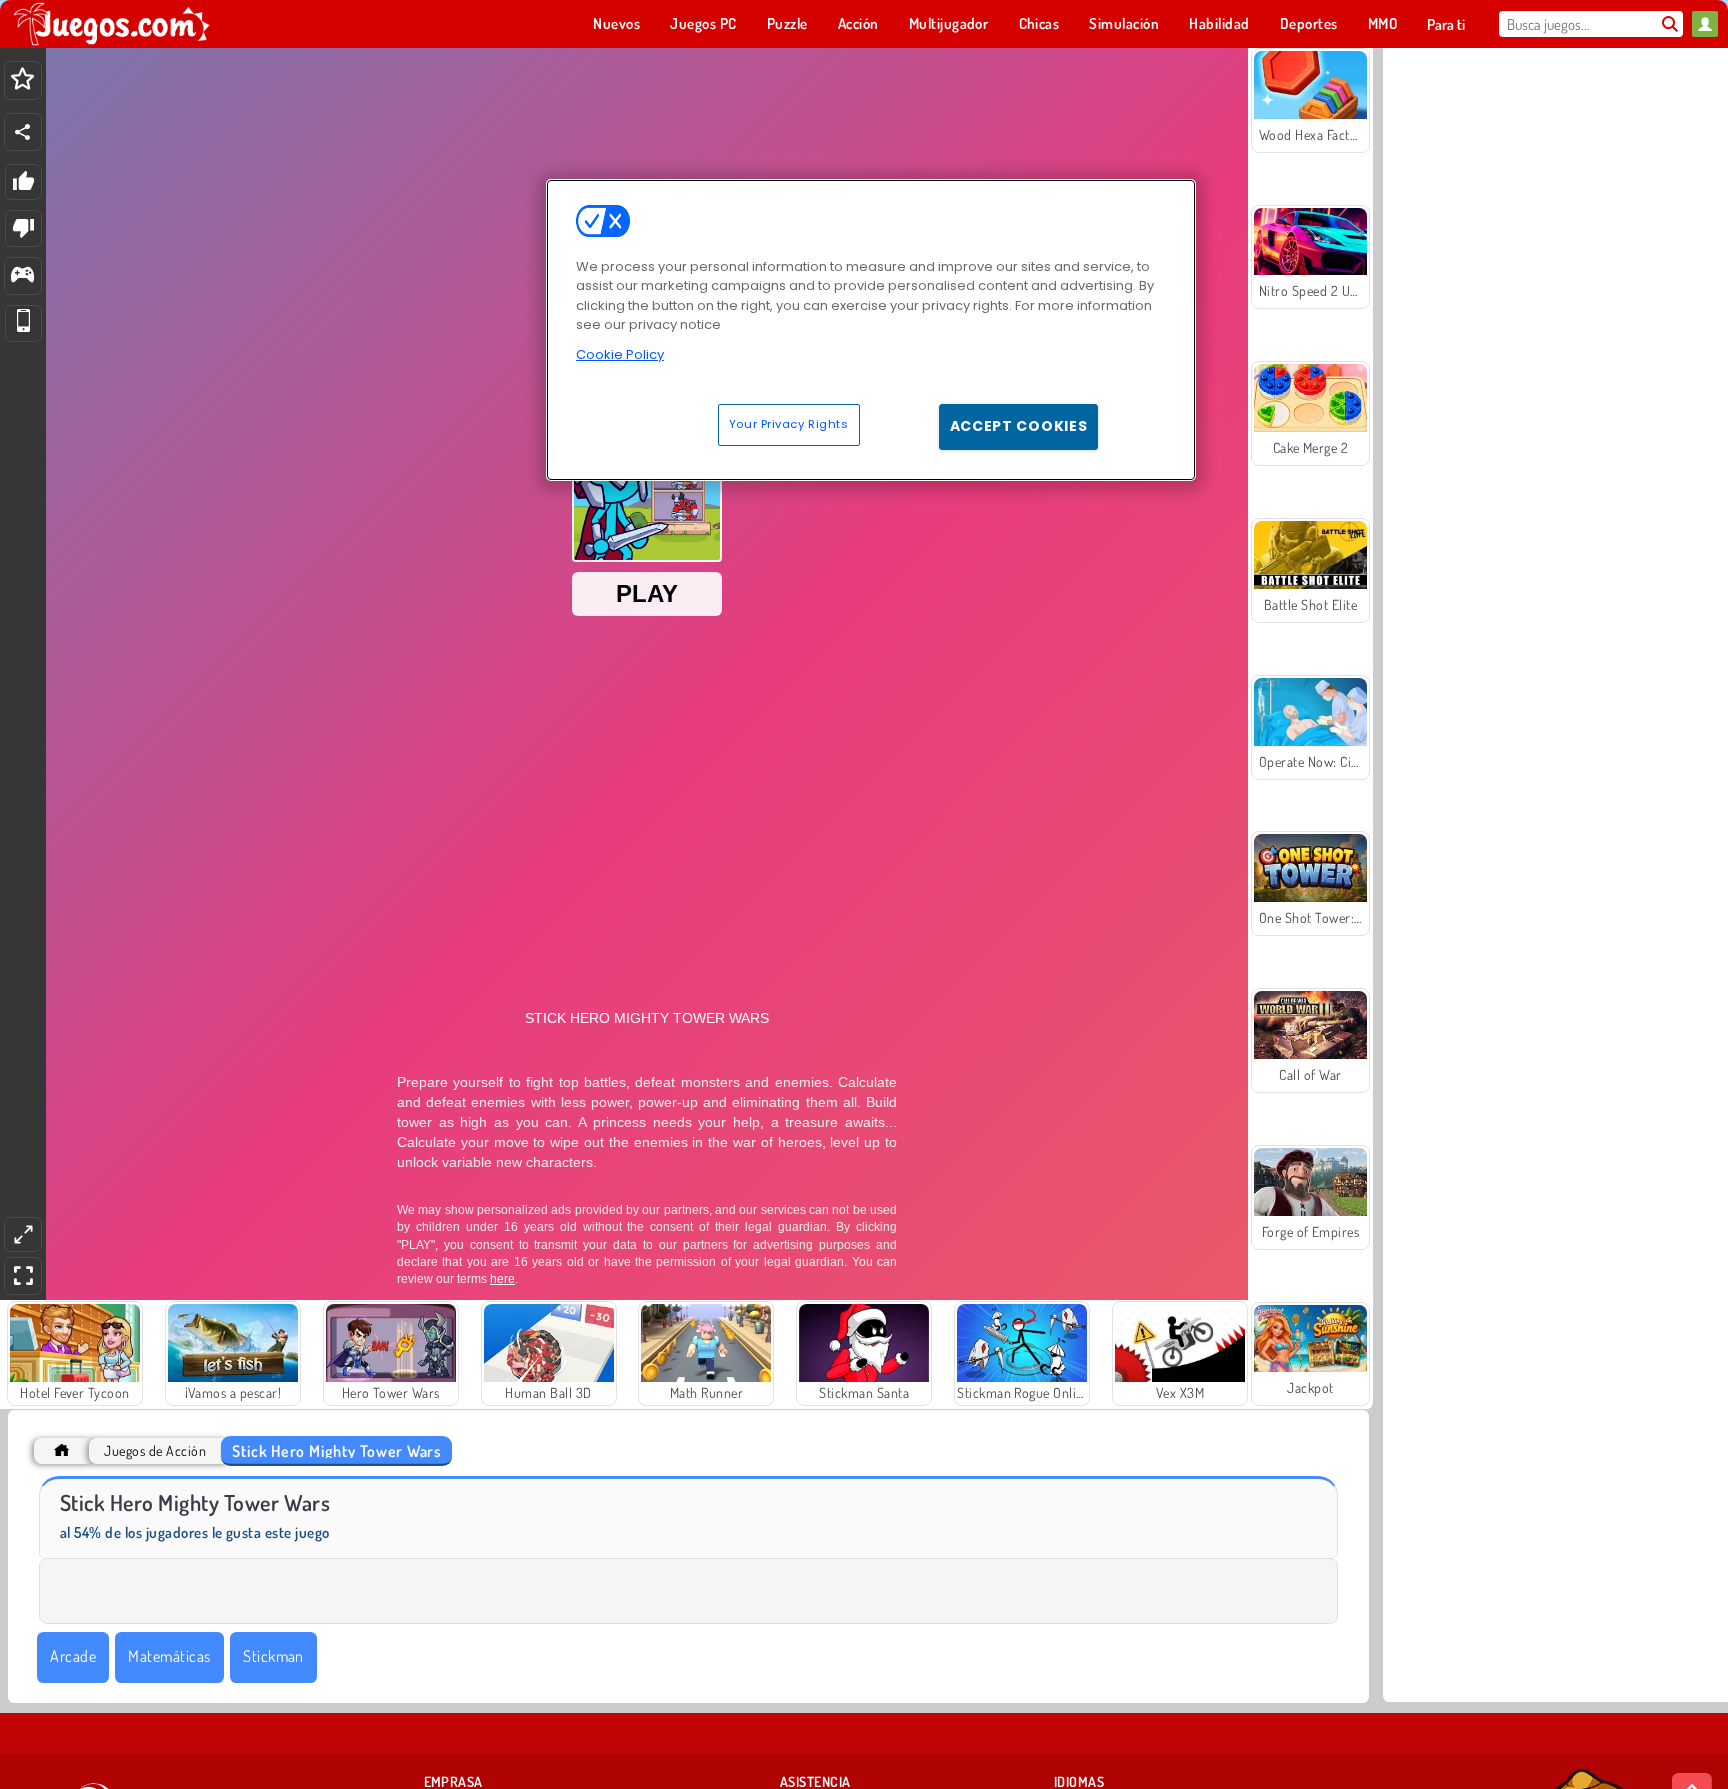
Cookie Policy (620, 354)
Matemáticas (169, 1656)
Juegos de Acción (155, 1450)
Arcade (73, 1656)
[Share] (23, 132)
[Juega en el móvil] (23, 323)
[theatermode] (23, 1234)
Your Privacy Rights (789, 424)
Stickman (273, 1656)
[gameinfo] (22, 276)
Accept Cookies (1019, 426)
